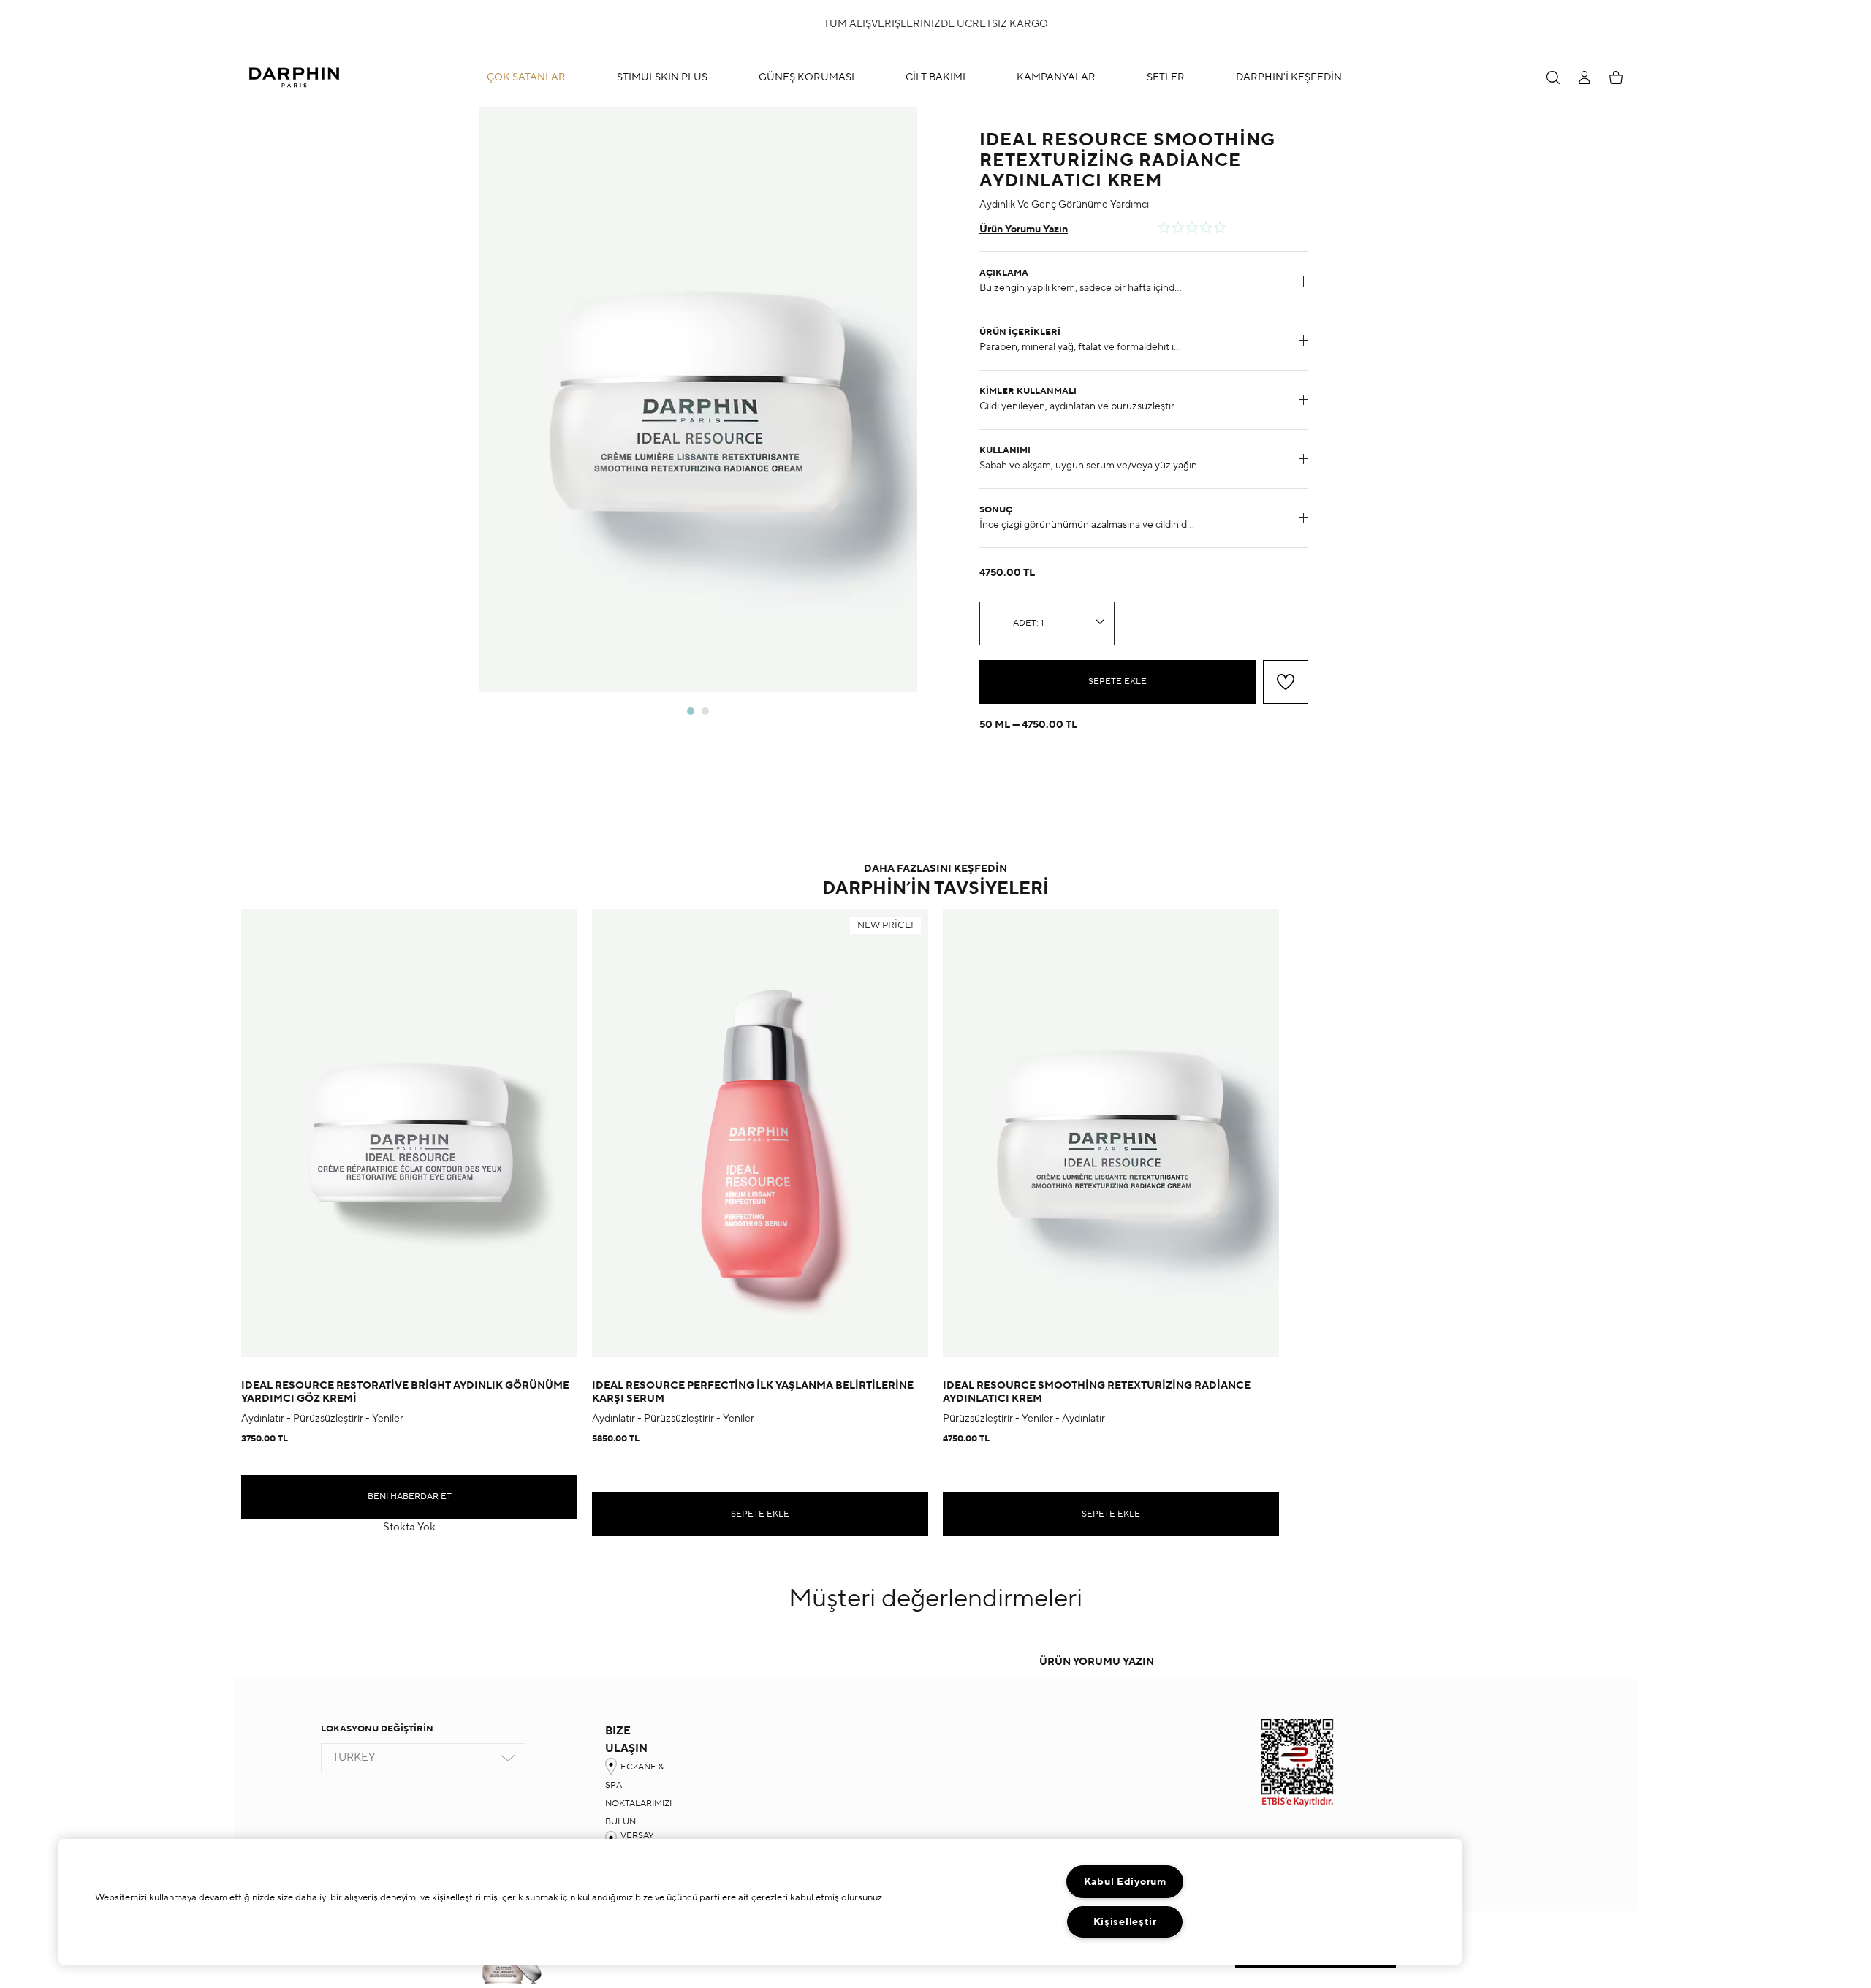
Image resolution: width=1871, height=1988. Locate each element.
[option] (698, 400)
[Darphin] (294, 77)
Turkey (354, 1757)
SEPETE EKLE (1117, 682)
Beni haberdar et (410, 1496)
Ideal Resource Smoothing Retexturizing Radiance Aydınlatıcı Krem (1097, 1392)
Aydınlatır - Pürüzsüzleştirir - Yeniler (322, 1419)
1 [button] (691, 711)
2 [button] (705, 711)
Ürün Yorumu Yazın (1024, 229)
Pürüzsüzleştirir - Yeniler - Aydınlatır (1024, 1419)
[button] (928, 77)
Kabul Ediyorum (1125, 1882)
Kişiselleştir (1125, 1922)
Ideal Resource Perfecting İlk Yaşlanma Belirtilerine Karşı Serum (753, 1392)
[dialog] (1553, 77)
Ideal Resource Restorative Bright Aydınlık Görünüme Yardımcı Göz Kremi (405, 1392)
